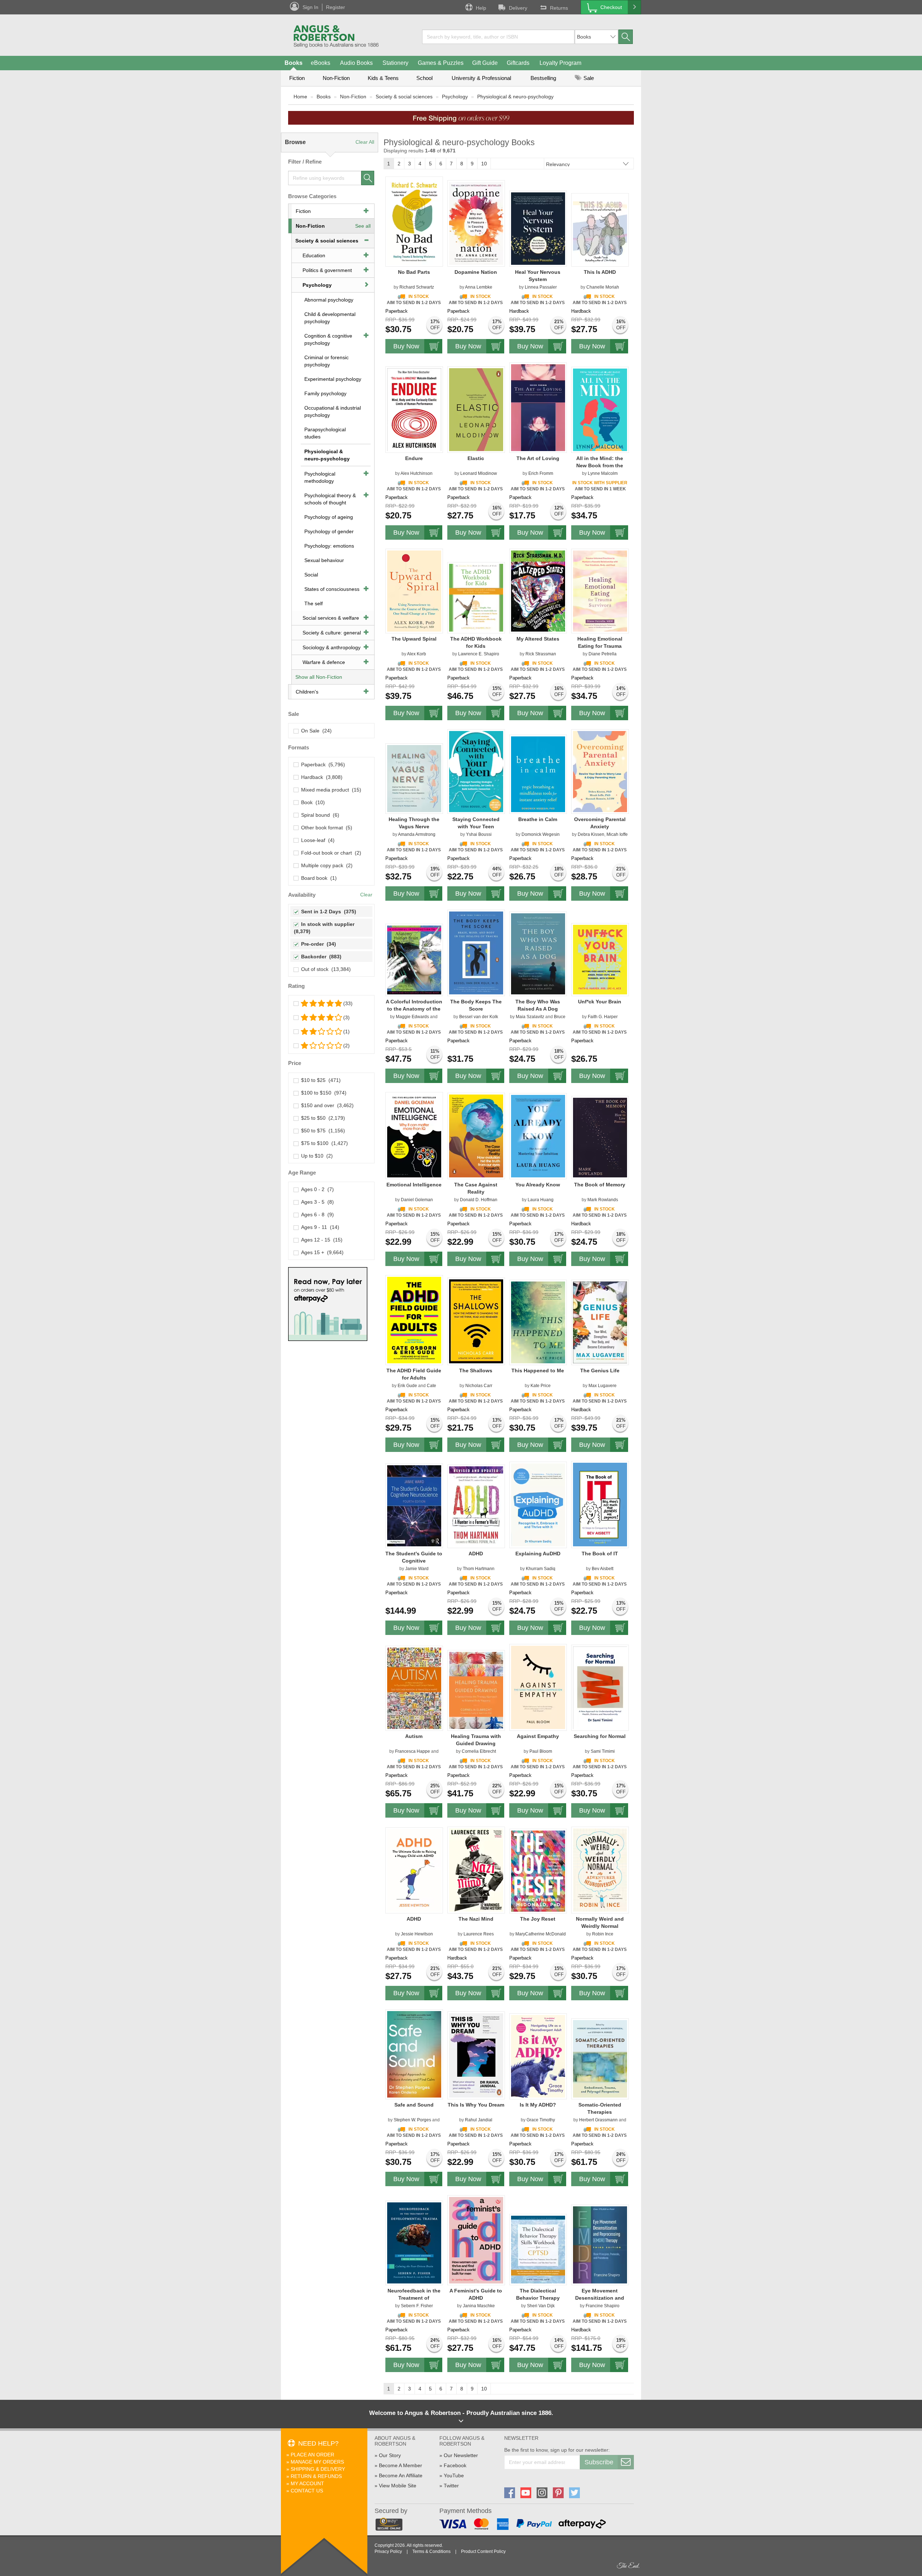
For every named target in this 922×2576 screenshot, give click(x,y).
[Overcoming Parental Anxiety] (600, 771)
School (424, 78)
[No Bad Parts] (414, 221)
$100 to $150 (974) (322, 1093)
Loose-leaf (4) (316, 840)
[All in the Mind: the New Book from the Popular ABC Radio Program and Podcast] (600, 410)
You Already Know (538, 1185)
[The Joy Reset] (538, 1871)
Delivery (518, 8)
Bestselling (543, 78)
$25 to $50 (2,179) (322, 1118)
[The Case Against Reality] (476, 1136)
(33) (348, 1003)
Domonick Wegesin (541, 834)
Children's (307, 692)
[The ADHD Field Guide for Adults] (414, 1320)
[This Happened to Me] (538, 1322)
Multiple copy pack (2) (325, 865)
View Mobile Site (398, 2486)
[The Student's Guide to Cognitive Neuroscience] (414, 1506)
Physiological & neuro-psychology (515, 97)
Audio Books (356, 63)
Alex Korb (417, 654)
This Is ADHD (600, 272)
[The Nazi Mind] (476, 1870)
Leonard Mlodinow (479, 473)
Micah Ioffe (617, 834)
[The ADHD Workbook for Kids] (476, 597)
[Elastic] (476, 409)
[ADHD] (476, 1506)
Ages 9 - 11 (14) (319, 1227)
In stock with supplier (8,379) (325, 928)
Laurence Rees (479, 1934)
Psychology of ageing (329, 517)
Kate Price (541, 1386)
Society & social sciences (404, 97)
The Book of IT (600, 1554)
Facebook (455, 2465)
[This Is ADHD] (600, 229)
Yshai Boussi (479, 834)
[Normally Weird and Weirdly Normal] (600, 1870)
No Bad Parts (414, 272)
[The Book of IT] (600, 1504)
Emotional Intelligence (414, 1185)
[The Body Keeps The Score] (476, 953)
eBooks (321, 63)
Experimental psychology (333, 379)
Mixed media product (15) (330, 790)
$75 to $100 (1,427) (323, 1143)
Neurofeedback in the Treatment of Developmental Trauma (414, 2298)
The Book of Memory (600, 1185)
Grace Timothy (541, 2120)
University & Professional (481, 78)
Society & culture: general (332, 633)
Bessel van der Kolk (479, 1017)
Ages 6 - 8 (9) (316, 1215)
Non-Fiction (336, 78)
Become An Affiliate (401, 2475)
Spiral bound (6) (319, 815)
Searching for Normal (600, 1736)
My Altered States (538, 639)
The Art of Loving (538, 458)
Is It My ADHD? (538, 2105)
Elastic (476, 458)
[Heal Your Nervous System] (538, 228)
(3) (346, 1017)
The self (314, 603)
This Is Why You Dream (476, 2105)
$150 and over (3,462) (326, 1105)
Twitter (451, 2486)
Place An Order (312, 2455)
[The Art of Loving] (538, 407)
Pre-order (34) (317, 944)
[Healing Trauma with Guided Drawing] (476, 1690)
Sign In (310, 7)
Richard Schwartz (417, 287)
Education (314, 255)
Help (481, 8)
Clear (366, 895)
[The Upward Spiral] (414, 591)
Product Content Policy (483, 2552)
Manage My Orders (317, 2462)
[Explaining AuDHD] (538, 1505)
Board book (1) (317, 878)
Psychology (455, 97)
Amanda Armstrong (417, 834)
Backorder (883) (320, 957)
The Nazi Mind (476, 1919)
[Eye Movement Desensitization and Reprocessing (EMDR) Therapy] (600, 2245)
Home (300, 97)
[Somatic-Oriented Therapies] (600, 2059)
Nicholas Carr (479, 1386)
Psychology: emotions (329, 546)
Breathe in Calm (538, 819)
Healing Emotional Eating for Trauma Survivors (600, 646)
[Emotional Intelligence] (414, 1135)
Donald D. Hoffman (479, 1200)
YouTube (454, 2475)
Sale (588, 78)
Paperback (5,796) (322, 765)
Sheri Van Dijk (541, 2306)
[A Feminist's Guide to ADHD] (476, 2240)
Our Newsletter (461, 2455)
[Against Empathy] (538, 1687)
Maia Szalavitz (530, 1017)
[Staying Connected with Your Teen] (476, 771)
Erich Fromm (541, 473)
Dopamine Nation (476, 272)
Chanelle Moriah (603, 287)
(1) (346, 1031)
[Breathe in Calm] (538, 774)
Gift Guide (485, 63)
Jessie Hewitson (417, 1934)
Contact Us (307, 2491)
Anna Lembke (479, 287)
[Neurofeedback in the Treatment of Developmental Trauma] (414, 2243)
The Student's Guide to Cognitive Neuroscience (414, 1561)
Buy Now (406, 346)
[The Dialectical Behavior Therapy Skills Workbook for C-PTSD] (538, 2249)
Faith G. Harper (603, 1017)
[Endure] (414, 409)
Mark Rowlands (603, 1200)
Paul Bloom (541, 1751)
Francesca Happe (413, 1751)
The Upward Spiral (414, 639)
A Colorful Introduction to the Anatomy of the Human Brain (414, 1009)
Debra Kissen (591, 834)
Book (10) (312, 802)
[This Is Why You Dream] (476, 2055)
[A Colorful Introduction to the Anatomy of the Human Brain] (414, 960)
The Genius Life (600, 1371)
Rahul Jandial (479, 2120)
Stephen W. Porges (412, 2120)
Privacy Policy (388, 2552)
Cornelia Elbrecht (479, 1751)
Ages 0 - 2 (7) (316, 1189)
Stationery (395, 63)
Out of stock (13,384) (325, 969)
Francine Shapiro (603, 2306)
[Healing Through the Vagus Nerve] (414, 778)
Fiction (297, 78)
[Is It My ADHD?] (538, 2056)
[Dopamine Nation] (476, 223)
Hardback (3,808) (320, 777)
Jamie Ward (417, 1569)
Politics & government (327, 270)
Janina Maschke (479, 2306)
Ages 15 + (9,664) (321, 1252)
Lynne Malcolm (603, 473)
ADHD (476, 1554)
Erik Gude (407, 1386)
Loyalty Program (560, 63)
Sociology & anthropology (332, 647)
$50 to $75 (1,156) (322, 1131)
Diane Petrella (603, 654)
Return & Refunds (316, 2476)
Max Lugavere (603, 1386)
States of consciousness (332, 589)
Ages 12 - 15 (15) (320, 1240)
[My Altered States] (538, 591)
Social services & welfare (331, 618)
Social (311, 575)
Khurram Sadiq (541, 1569)
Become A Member (400, 2465)
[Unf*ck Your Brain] (600, 959)
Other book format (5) (325, 828)
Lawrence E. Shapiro (479, 654)
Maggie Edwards (412, 1017)
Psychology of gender (329, 531)
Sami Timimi (603, 1751)
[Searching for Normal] (600, 1688)
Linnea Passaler (541, 287)
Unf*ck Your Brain (600, 1002)
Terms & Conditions (431, 2552)
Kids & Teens (383, 78)
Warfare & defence (324, 662)
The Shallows (476, 1371)
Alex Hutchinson (417, 473)
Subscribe (599, 2462)
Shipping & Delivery (318, 2469)
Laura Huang (541, 1200)
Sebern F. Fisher (417, 2306)
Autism (414, 1736)
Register (335, 7)
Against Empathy (538, 1736)
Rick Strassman (541, 654)
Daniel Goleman (417, 1200)
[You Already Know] (538, 1136)
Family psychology (325, 393)
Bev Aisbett (603, 1569)
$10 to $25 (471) (319, 1080)
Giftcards (518, 63)
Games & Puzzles (441, 63)
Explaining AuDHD (538, 1554)
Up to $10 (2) (315, 1156)
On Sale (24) (315, 731)
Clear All (365, 142)
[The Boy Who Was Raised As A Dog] (538, 954)
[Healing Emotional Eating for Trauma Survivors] (600, 591)
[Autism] (414, 1688)
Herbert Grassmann (598, 2120)
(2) (346, 1046)
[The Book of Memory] (600, 1137)
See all (363, 226)
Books (294, 63)
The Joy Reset (538, 1919)
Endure (414, 458)
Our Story (390, 2455)
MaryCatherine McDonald (541, 1934)
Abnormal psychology (329, 300)
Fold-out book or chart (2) (330, 853)
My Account (307, 2483)
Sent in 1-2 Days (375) (327, 912)
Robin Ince (603, 1934)
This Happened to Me (538, 1371)
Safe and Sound (414, 2105)
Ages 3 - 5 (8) (316, 1202)
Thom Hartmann (479, 1569)
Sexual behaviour (324, 560)
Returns (559, 8)
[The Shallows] (476, 1321)
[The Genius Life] (600, 1322)
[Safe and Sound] (414, 2054)
